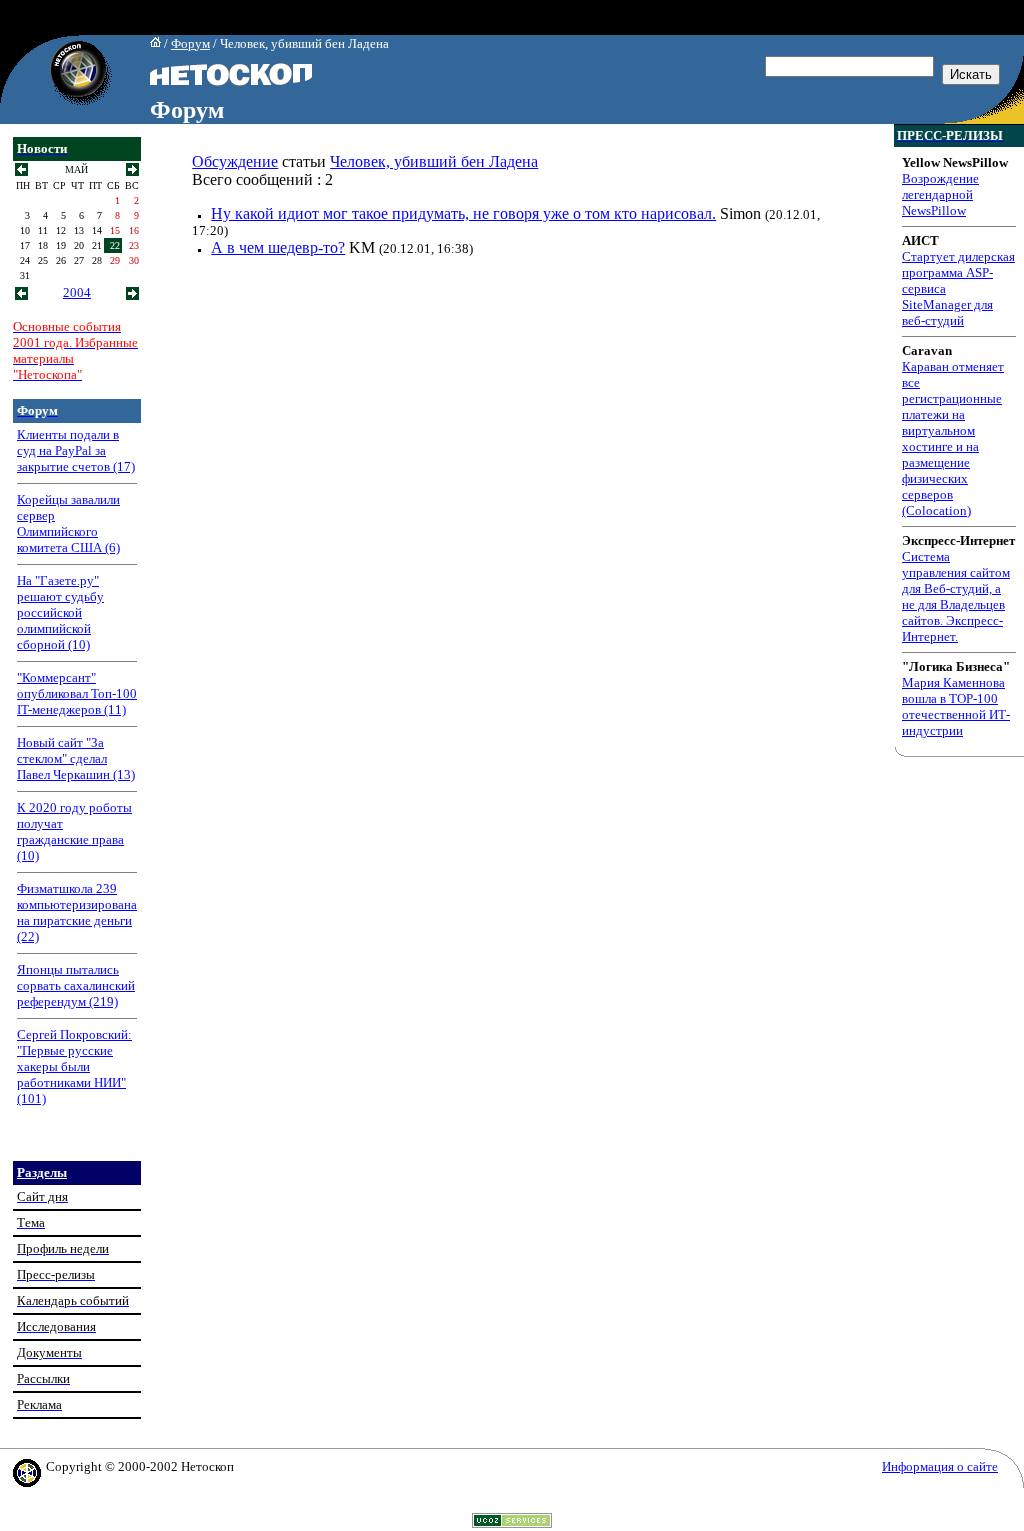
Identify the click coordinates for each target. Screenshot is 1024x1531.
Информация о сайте (940, 1466)
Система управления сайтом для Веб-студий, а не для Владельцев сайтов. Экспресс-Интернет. (956, 596)
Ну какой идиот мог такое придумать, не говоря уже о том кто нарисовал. (463, 213)
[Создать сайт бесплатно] (512, 1522)
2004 (77, 292)
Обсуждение (235, 161)
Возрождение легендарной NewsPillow (940, 194)
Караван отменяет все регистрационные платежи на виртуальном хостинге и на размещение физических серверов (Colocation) (953, 438)
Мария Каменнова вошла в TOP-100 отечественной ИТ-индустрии (956, 706)
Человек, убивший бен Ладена (434, 161)
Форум (190, 43)
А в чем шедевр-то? (278, 247)
